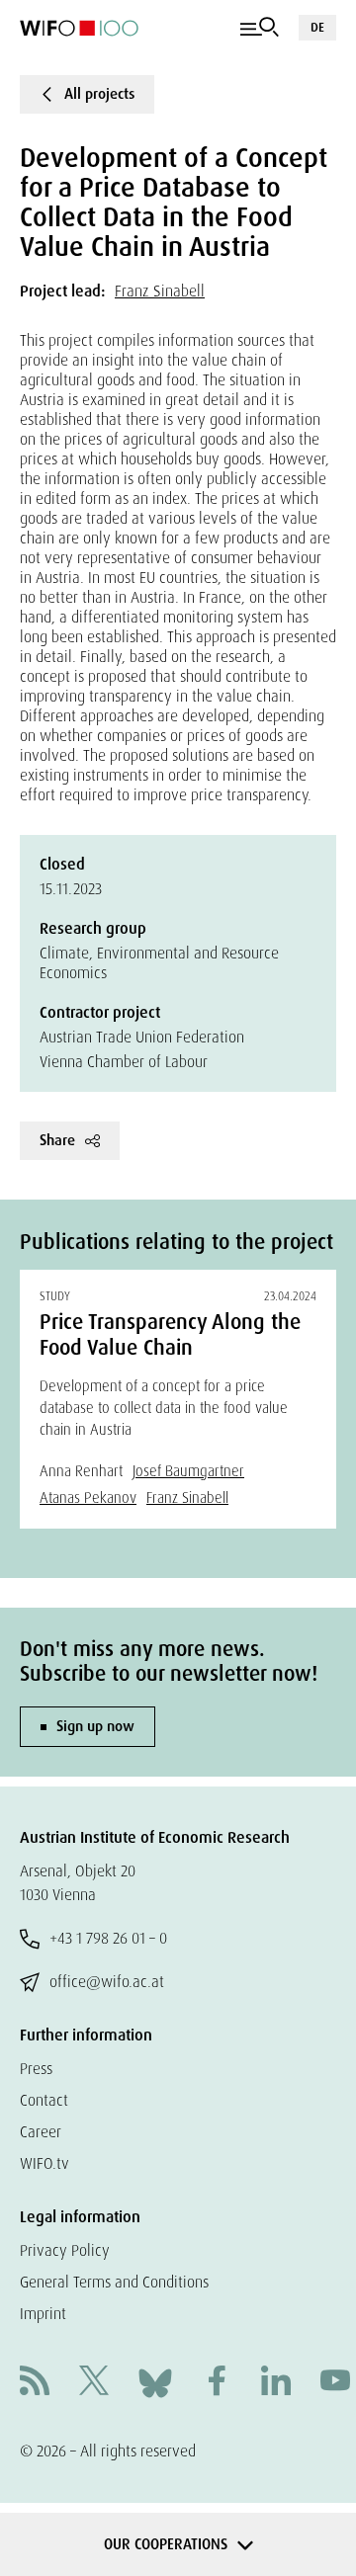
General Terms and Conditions (114, 2282)
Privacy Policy (65, 2250)
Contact (44, 2100)
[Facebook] (217, 2383)
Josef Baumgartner (188, 1471)
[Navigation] (260, 28)
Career (41, 2132)
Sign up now (95, 1726)
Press (36, 2069)
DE (317, 27)
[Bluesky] (155, 2382)
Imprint (43, 2314)
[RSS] (35, 2383)
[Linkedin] (276, 2383)
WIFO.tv (44, 2163)
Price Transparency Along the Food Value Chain (170, 1335)
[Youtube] (335, 2383)
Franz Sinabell (160, 291)
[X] (94, 2383)
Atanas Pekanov (88, 1498)
